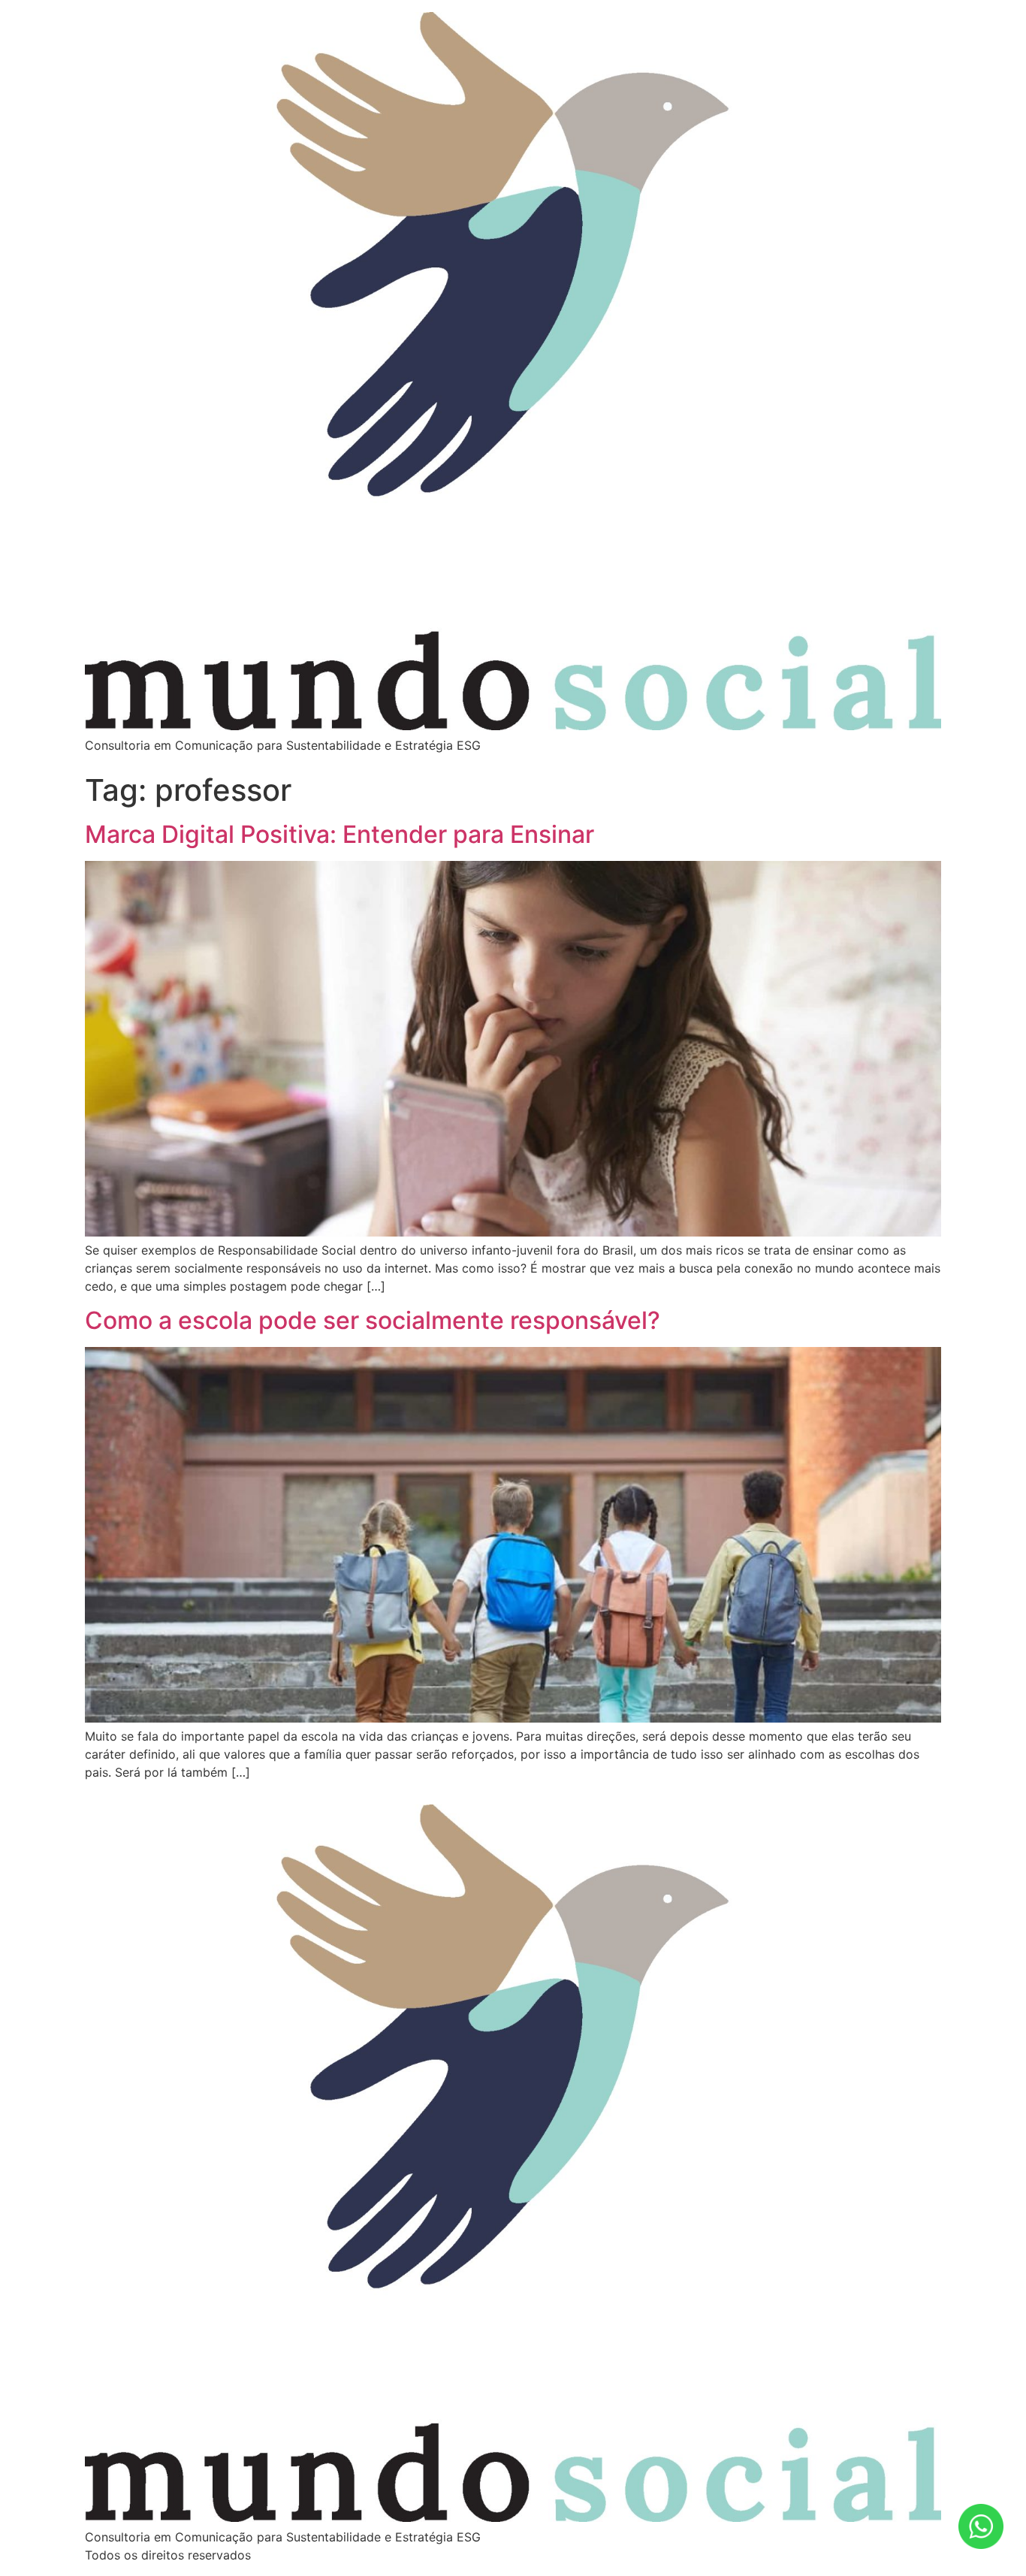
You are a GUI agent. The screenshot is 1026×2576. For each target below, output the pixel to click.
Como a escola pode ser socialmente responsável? (373, 1320)
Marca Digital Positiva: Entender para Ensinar (339, 834)
